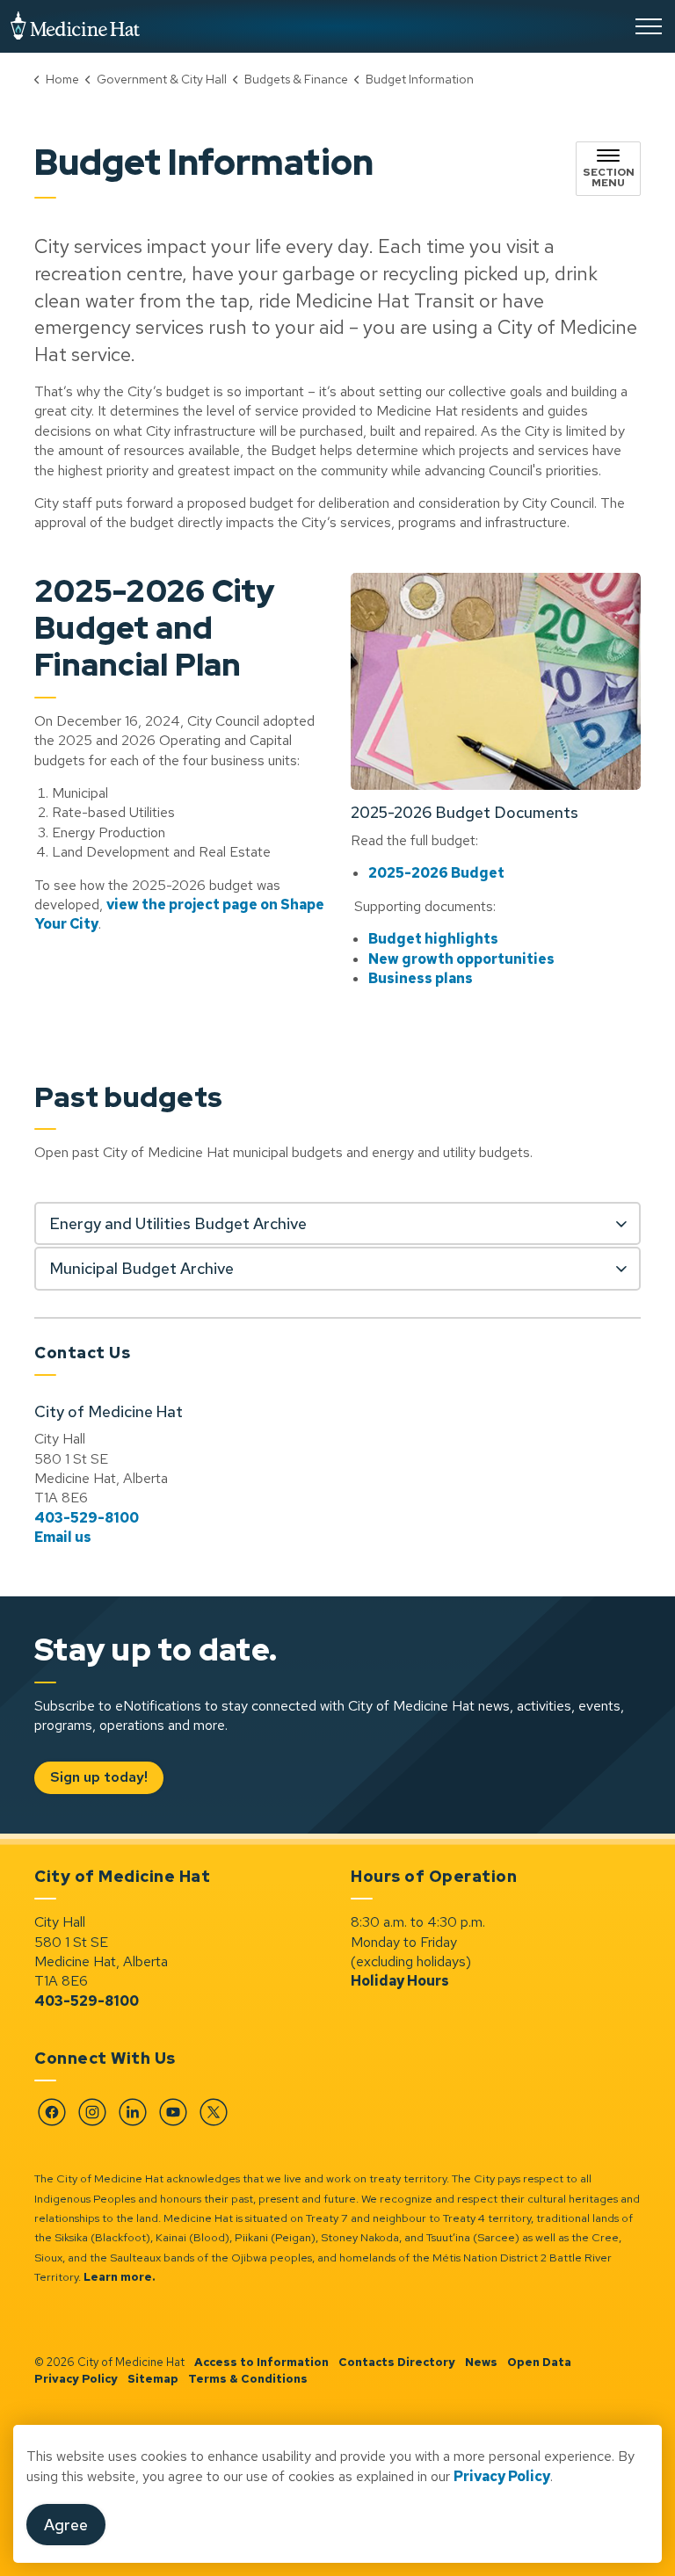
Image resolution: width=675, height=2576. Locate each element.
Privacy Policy (502, 2476)
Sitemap (153, 2379)
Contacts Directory (397, 2362)
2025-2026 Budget (436, 873)
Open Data (539, 2362)
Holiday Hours (400, 1981)
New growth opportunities (461, 959)
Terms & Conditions (248, 2379)
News (481, 2362)
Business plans (421, 978)
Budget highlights (433, 939)
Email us (63, 1537)
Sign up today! (99, 1777)
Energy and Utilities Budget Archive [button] (178, 1223)
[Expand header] (649, 26)
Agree (66, 2525)
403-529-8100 (87, 1518)
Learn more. (120, 2277)
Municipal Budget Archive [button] (142, 1268)
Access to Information (261, 2362)
